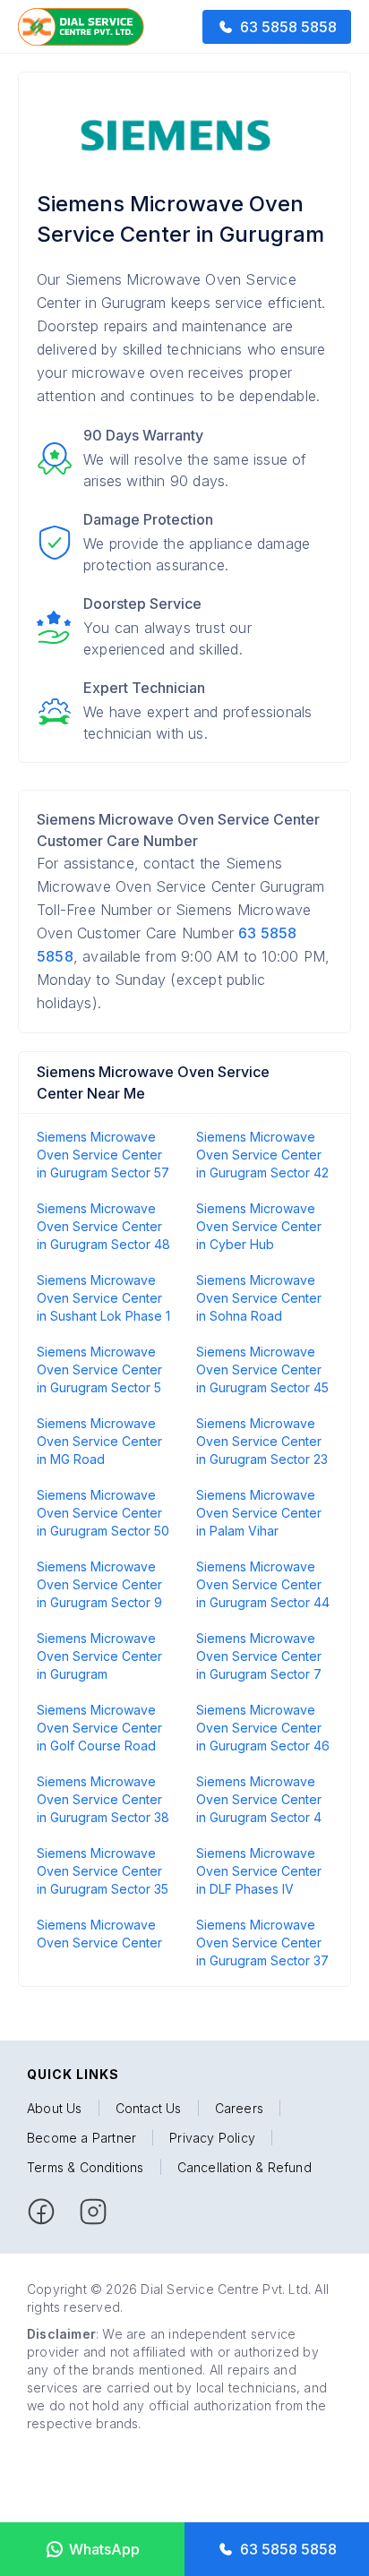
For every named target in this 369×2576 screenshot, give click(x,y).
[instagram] (93, 2212)
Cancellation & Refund (245, 2167)
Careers (239, 2108)
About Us (55, 2108)
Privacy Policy (212, 2138)
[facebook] (41, 2212)
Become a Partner (82, 2138)
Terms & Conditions (86, 2167)
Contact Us (149, 2108)
